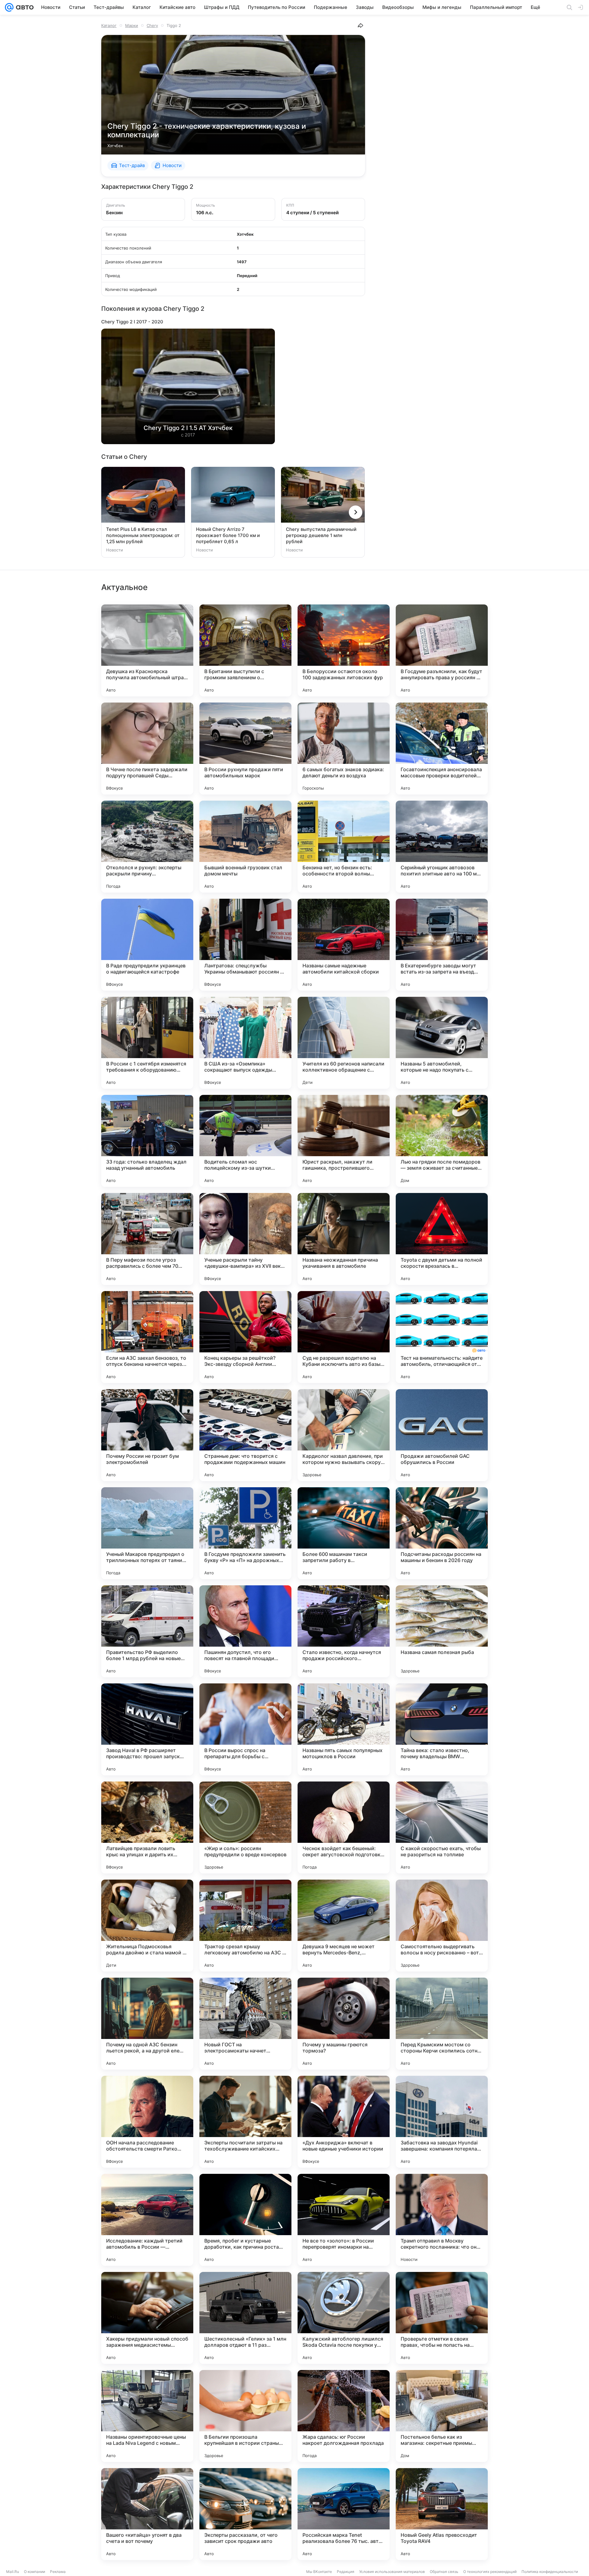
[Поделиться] (360, 25)
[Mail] (9, 7)
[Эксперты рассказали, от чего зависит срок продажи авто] (245, 2514)
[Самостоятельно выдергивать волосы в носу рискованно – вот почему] (442, 1926)
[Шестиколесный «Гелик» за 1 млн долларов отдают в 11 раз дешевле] (245, 2318)
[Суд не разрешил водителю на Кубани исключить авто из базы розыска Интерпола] (344, 1337)
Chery (152, 25)
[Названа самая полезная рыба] (442, 1631)
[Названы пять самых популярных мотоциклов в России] (344, 1729)
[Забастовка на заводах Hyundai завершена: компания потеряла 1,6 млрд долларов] (442, 2122)
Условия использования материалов (392, 2572)
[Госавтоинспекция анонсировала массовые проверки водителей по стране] (442, 749)
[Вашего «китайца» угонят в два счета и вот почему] (147, 2514)
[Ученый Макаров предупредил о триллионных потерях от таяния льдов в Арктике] (147, 1533)
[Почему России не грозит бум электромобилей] (147, 1435)
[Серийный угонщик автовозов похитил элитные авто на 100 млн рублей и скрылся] (442, 847)
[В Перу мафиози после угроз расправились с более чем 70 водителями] (147, 1239)
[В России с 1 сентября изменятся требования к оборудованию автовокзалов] (147, 1043)
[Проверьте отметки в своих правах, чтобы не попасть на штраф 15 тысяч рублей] (442, 2318)
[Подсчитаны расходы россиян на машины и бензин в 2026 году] (442, 1533)
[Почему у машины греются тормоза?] (344, 2024)
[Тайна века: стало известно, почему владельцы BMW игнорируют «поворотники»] (442, 1729)
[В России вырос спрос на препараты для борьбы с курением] (245, 1729)
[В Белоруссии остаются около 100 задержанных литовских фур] (344, 650)
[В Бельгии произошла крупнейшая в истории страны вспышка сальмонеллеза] (245, 2416)
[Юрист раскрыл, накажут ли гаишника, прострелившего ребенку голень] (344, 1141)
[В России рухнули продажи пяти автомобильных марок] (245, 749)
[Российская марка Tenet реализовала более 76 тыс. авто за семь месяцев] (344, 2514)
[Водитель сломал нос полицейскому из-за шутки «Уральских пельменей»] (245, 1141)
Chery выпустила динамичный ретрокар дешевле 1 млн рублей (321, 535)
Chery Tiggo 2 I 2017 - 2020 (132, 322)
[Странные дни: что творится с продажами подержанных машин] (245, 1435)
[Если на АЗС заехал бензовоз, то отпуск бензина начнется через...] (147, 1337)
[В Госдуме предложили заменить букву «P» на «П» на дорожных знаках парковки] (245, 1533)
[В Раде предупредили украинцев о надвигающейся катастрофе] (147, 945)
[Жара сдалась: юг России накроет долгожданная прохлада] (344, 2416)
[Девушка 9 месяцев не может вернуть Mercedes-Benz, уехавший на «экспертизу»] (344, 1926)
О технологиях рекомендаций (490, 2572)
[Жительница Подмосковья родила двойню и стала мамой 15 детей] (147, 1926)
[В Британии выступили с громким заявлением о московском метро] (245, 650)
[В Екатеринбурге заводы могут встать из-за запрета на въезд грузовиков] (442, 945)
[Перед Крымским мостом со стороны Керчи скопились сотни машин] (442, 2024)
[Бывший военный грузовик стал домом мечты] (245, 847)
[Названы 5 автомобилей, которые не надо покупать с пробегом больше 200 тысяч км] (442, 1043)
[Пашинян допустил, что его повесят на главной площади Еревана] (245, 1631)
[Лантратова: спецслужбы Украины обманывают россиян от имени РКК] (245, 945)
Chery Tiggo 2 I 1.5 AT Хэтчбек (188, 428)
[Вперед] (356, 512)
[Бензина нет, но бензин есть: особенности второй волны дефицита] (344, 847)
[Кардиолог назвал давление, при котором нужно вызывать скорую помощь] (344, 1435)
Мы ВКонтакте (319, 2572)
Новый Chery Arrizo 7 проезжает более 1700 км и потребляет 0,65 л (228, 535)
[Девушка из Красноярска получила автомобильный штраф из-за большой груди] (147, 650)
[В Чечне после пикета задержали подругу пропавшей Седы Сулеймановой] (147, 749)
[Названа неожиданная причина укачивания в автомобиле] (344, 1239)
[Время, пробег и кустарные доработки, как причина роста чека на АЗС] (245, 2220)
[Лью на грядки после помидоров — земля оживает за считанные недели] (442, 1141)
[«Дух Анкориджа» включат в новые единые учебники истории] (344, 2122)
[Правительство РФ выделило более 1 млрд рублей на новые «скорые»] (147, 1631)
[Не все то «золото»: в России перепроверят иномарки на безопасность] (344, 2220)
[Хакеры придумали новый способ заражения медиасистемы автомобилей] (147, 2318)
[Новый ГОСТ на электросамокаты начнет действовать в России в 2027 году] (245, 2024)
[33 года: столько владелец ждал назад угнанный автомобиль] (147, 1141)
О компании (35, 2572)
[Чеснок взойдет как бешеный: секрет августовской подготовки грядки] (344, 1827)
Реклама (58, 2572)
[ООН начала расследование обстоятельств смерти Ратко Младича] (147, 2122)
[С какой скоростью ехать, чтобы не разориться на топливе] (442, 1827)
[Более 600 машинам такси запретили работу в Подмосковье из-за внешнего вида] (344, 1533)
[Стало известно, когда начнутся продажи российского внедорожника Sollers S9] (344, 1631)
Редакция (346, 2572)
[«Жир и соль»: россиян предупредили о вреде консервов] (245, 1827)
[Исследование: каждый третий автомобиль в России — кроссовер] (147, 2220)
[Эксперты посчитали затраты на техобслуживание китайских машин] (245, 2122)
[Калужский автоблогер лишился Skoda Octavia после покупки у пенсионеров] (344, 2318)
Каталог (109, 25)
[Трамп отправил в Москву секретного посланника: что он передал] (442, 2220)
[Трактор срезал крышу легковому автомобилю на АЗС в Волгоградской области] (245, 1926)
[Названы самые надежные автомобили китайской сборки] (344, 945)
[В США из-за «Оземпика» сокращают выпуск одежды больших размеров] (245, 1043)
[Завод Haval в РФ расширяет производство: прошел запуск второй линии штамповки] (147, 1729)
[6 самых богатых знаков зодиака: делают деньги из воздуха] (344, 749)
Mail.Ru (13, 2572)
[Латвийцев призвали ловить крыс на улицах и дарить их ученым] (147, 1827)
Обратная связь (444, 2572)
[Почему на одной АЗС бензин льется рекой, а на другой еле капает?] (147, 2024)
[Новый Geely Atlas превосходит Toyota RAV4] (442, 2514)
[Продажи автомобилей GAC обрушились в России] (442, 1435)
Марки (132, 25)
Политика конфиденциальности (550, 2572)
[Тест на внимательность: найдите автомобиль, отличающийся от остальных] (442, 1337)
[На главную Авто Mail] (24, 7)
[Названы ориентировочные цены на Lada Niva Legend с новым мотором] (147, 2416)
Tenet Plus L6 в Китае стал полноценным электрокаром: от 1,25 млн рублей (143, 535)
